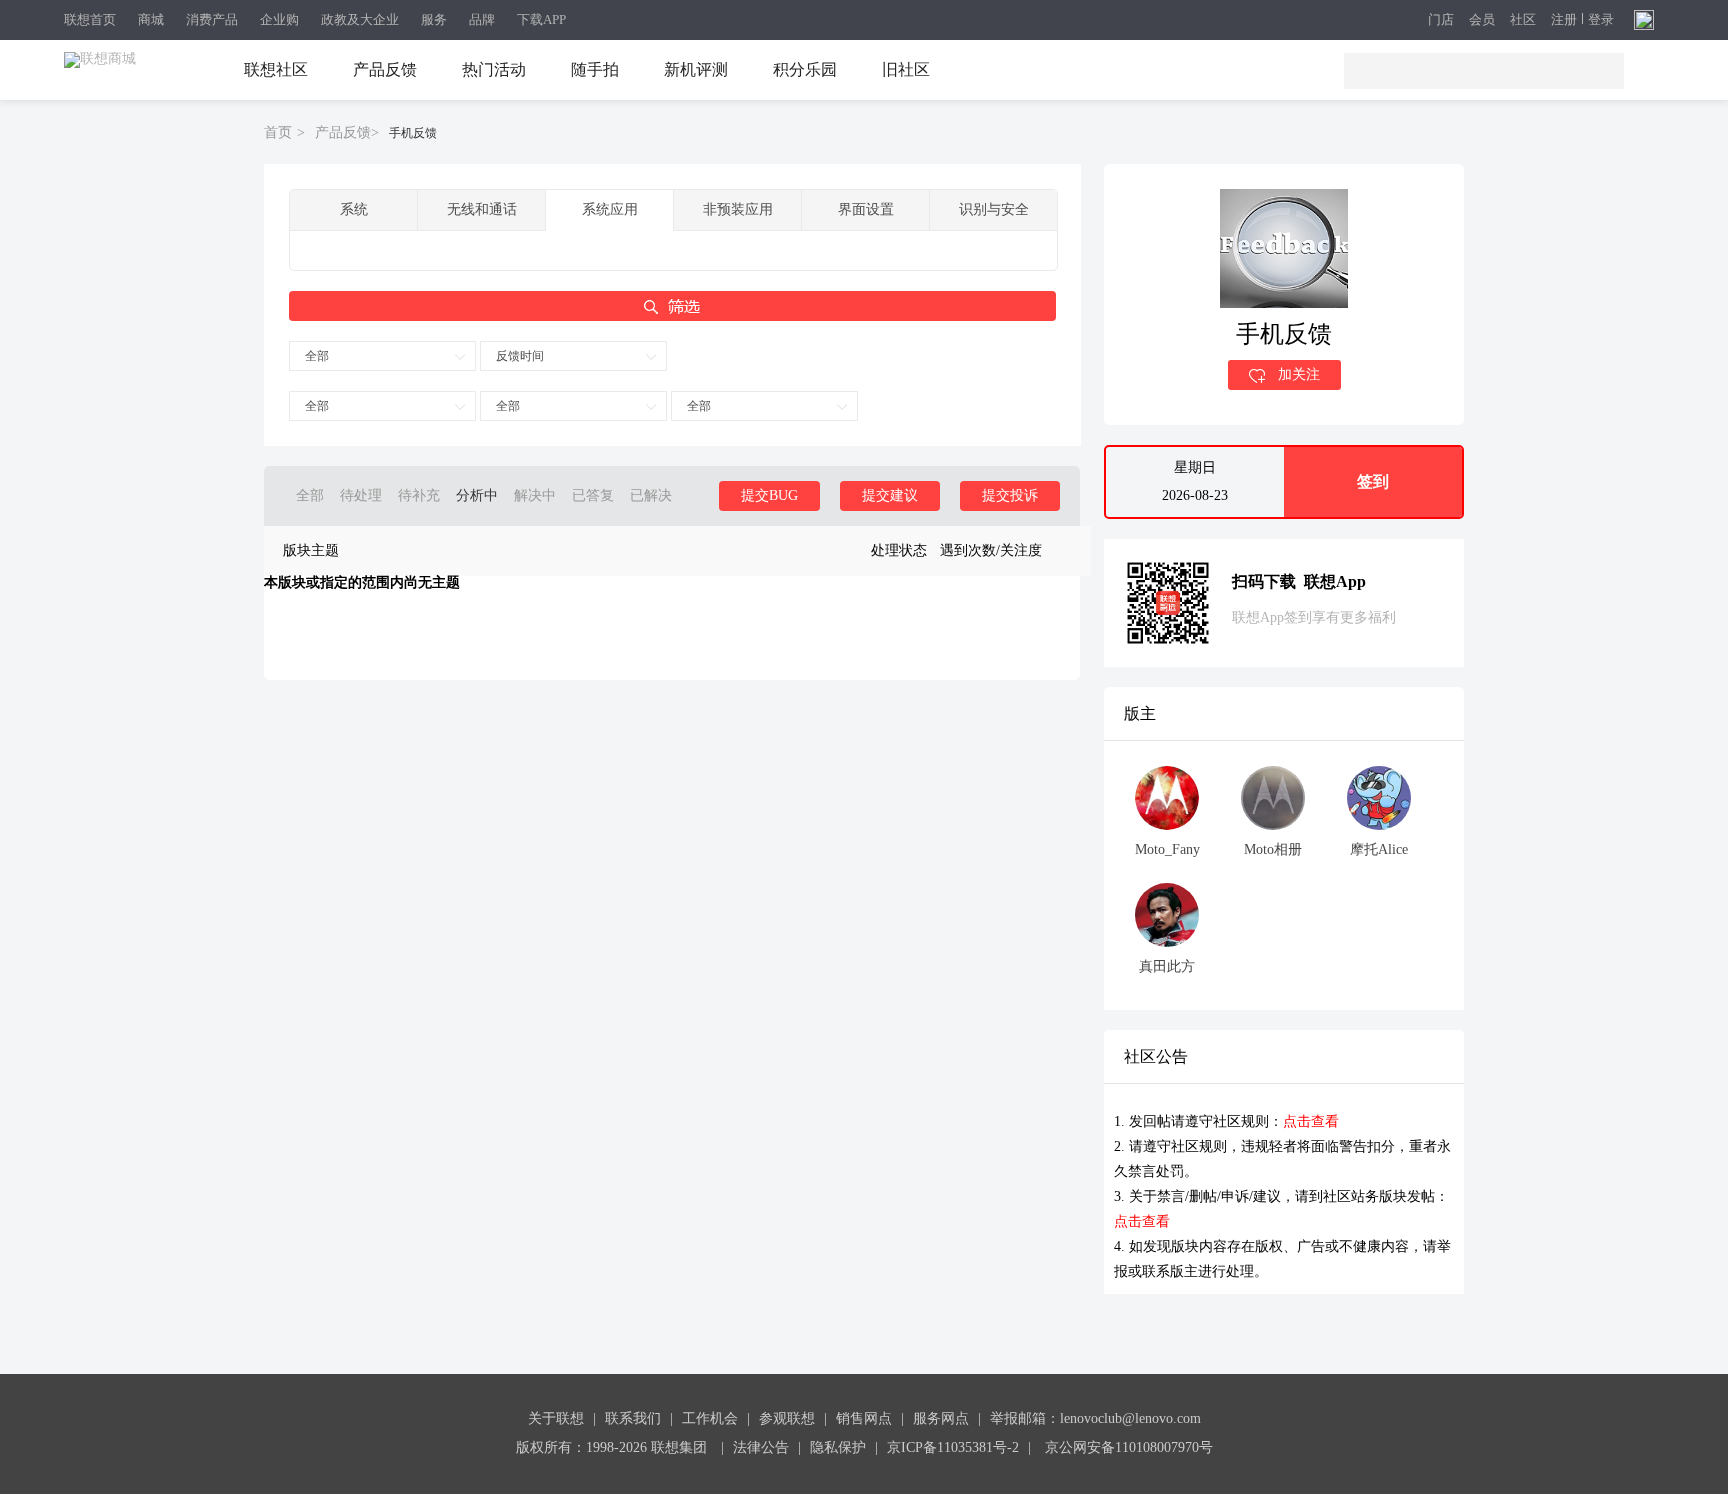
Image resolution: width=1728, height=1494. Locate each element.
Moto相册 (1273, 849)
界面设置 (866, 209)
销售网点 (864, 1418)
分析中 (477, 495)
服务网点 (941, 1418)
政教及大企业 (360, 19)
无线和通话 (482, 209)
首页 (278, 132)
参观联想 (787, 1418)
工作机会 (710, 1418)
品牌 (482, 19)
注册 (1564, 20)
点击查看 (1311, 1121)
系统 (354, 209)
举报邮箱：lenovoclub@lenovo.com (1095, 1418)
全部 (317, 356)
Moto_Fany (1167, 849)
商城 (151, 19)
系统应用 (610, 209)
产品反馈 (385, 69)
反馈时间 (520, 356)
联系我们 (633, 1418)
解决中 (535, 495)
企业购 (279, 19)
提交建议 (890, 495)
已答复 (593, 495)
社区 (1523, 20)
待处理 (361, 495)
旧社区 (906, 69)
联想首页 (90, 19)
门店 (1441, 20)
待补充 (419, 495)
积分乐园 (805, 69)
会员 (1482, 20)
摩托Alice (1379, 849)
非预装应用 (738, 209)
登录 (1601, 20)
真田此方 (1167, 966)
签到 (1373, 481)
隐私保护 (838, 1447)
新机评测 (696, 69)
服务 (434, 19)
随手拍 (595, 69)
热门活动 (494, 69)
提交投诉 (1010, 495)
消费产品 (212, 19)
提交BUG (769, 495)
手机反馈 (413, 133)
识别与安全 (994, 209)
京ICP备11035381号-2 (953, 1447)
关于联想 (556, 1418)
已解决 (651, 495)
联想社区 (276, 69)
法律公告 (761, 1447)
